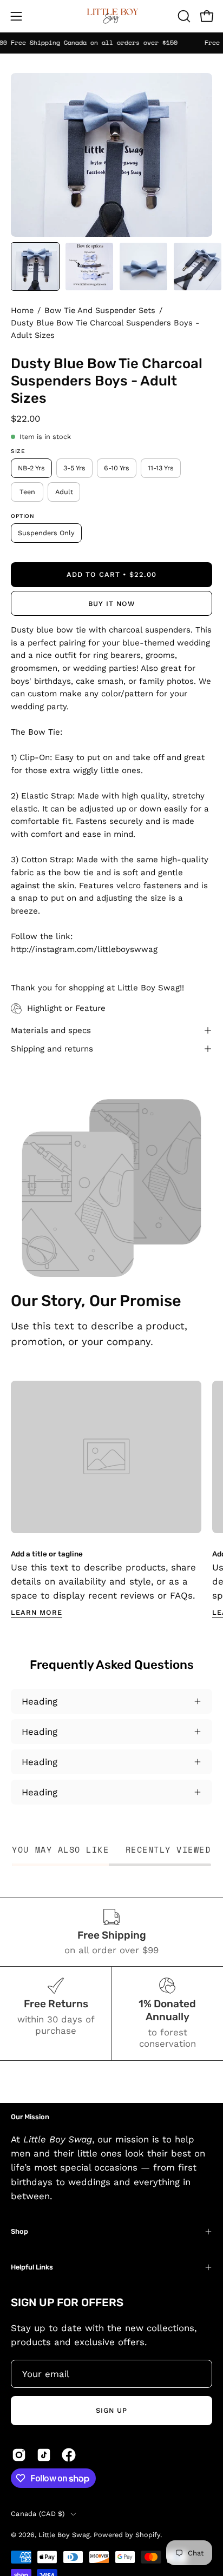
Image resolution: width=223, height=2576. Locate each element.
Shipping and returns (52, 1049)
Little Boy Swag (64, 2535)
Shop (19, 2231)
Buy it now (111, 604)
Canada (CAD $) (38, 2514)
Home (22, 310)
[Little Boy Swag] (111, 16)
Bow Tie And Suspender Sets (100, 310)
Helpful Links (32, 2267)
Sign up (111, 2410)
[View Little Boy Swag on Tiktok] (44, 2455)
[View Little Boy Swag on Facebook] (69, 2455)
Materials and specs (51, 1030)
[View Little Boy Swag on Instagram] (19, 2455)
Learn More (37, 1612)
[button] (183, 16)
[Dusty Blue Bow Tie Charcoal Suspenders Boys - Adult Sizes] (35, 267)
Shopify (148, 2535)
